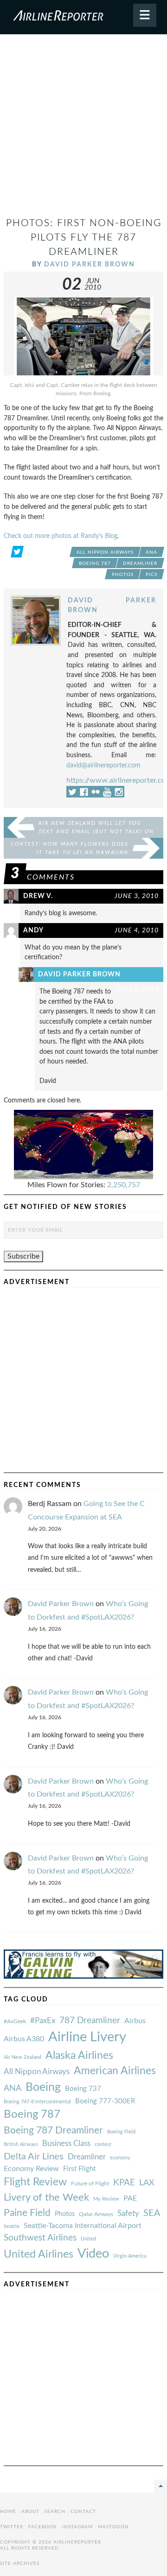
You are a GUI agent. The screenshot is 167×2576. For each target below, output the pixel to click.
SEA (152, 2213)
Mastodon (113, 2527)
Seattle (12, 2226)
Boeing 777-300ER (105, 2101)
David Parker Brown (90, 264)
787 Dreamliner (90, 2021)
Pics (151, 575)
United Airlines (39, 2254)
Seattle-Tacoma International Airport (83, 2226)
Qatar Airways (96, 2214)
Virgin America (130, 2256)
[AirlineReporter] (83, 17)
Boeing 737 (83, 2089)
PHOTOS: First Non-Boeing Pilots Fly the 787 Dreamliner (84, 237)
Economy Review (31, 2169)
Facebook (43, 2527)
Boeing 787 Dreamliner (53, 2130)
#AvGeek (15, 2022)
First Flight (79, 2169)
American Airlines (115, 2071)
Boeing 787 (95, 563)
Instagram (77, 2527)
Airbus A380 (24, 2039)
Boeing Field (121, 2132)
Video (93, 2254)
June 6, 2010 (137, 989)
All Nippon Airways (105, 552)
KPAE (124, 2183)
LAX (147, 2183)
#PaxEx (43, 2021)
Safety (128, 2213)
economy (120, 2158)
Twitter (12, 2527)
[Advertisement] (83, 129)
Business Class (66, 2143)
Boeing (43, 2087)
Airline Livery (87, 2037)
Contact (83, 2512)
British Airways (21, 2144)
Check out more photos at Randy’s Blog (61, 536)
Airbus (135, 2021)
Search (55, 2512)
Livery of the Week (46, 2198)
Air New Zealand (22, 2057)
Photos (123, 575)
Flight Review (35, 2182)
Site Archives (20, 2563)
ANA (151, 552)
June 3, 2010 (137, 896)
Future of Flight (90, 2184)
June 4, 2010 (137, 930)
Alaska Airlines (79, 2056)
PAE (130, 2198)
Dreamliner (140, 563)
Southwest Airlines (40, 2238)
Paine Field (27, 2213)
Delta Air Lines (34, 2157)
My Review (106, 2199)
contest (103, 2144)
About (30, 2512)
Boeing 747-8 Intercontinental (37, 2102)
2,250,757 (124, 1185)
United (88, 2239)
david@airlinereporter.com (103, 765)
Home (8, 2512)
